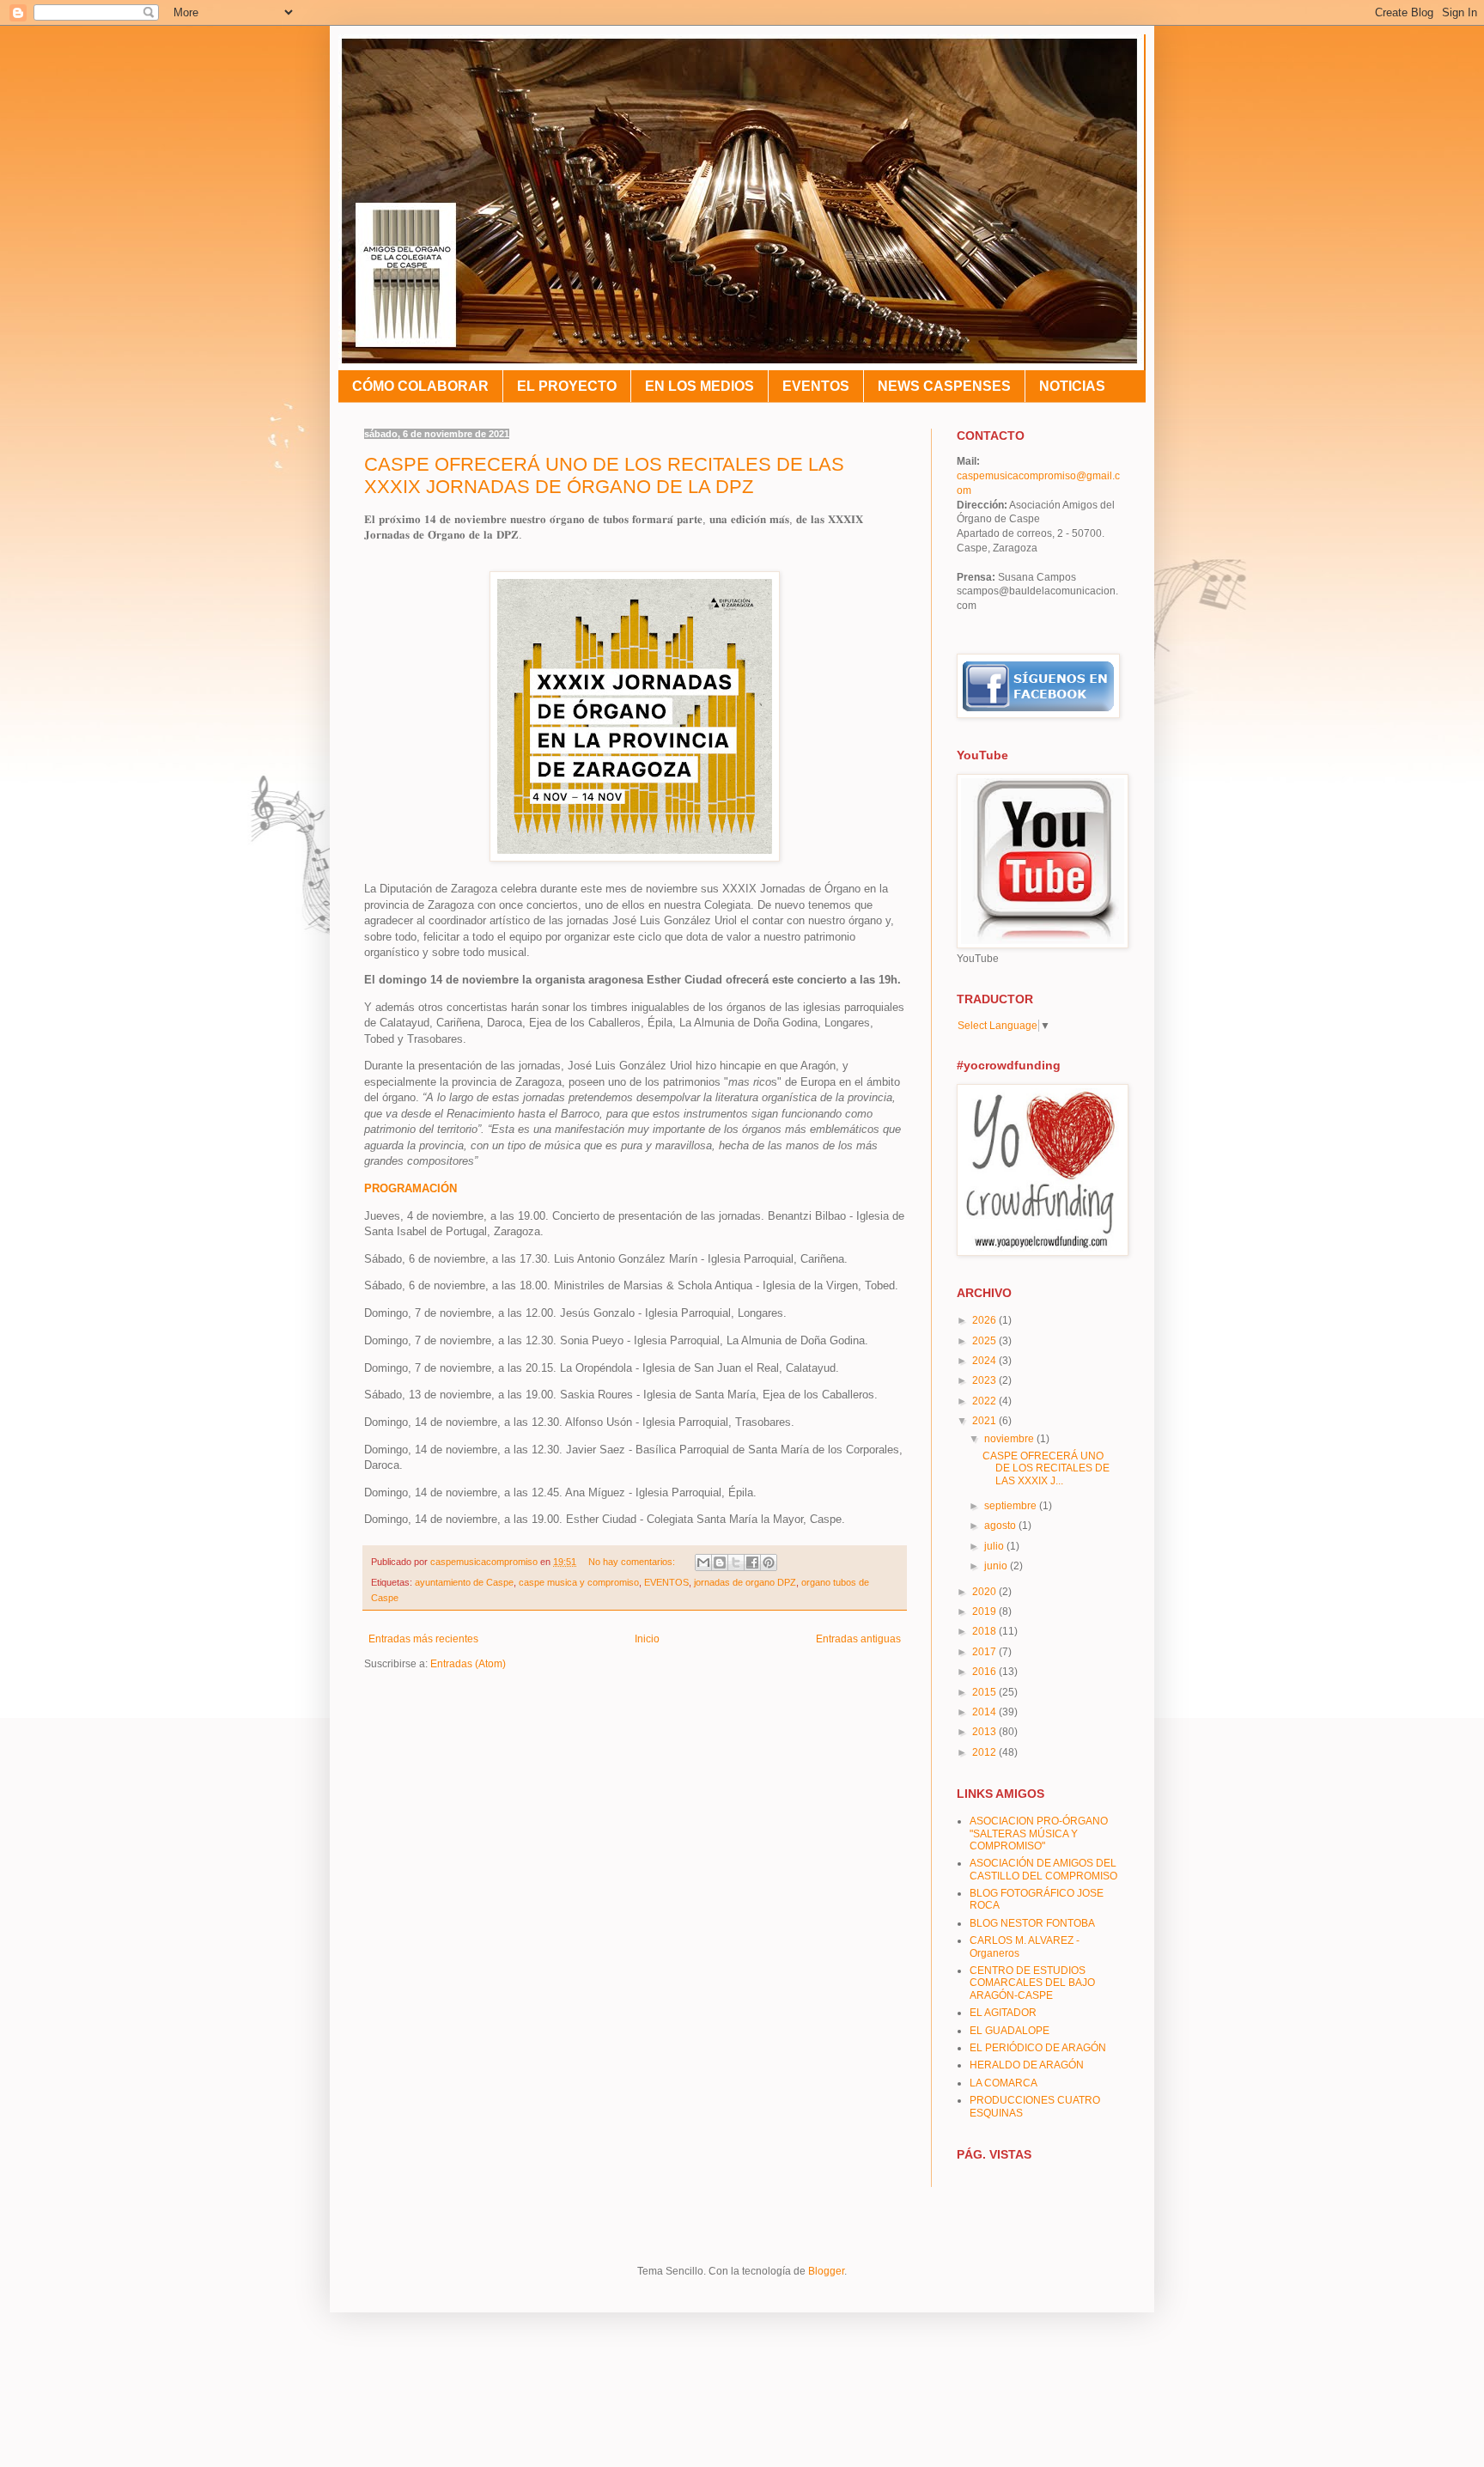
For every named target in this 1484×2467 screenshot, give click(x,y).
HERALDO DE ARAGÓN (1027, 2065)
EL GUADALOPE (1010, 2031)
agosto (1001, 1526)
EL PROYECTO (567, 386)
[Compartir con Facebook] (752, 1562)
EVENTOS (816, 386)
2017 (985, 1652)
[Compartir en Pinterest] (769, 1562)
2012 (985, 1752)
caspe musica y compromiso (579, 1582)
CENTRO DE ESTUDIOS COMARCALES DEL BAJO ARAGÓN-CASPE (1032, 1983)
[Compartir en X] (736, 1562)
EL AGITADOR (1003, 2013)
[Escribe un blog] (720, 1562)
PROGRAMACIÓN (411, 1188)
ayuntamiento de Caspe (464, 1582)
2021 (985, 1421)
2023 (985, 1380)
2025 (985, 1341)
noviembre (1010, 1439)
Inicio (647, 1639)
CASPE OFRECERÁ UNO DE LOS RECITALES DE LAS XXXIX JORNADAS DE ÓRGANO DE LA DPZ (604, 475)
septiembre (1012, 1506)
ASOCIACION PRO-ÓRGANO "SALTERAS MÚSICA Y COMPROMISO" (1039, 1833)
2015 (985, 1692)
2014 (985, 1712)
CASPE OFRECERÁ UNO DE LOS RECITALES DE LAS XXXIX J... (1046, 1468)
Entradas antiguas (858, 1639)
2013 (985, 1732)
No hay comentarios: (633, 1562)
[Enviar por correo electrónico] (703, 1562)
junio (997, 1566)
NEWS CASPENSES (944, 386)
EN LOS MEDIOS (699, 386)
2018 (985, 1631)
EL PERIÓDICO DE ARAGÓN (1038, 2048)
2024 (985, 1361)
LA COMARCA (1004, 2083)
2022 (985, 1401)
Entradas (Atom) (468, 1664)
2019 (985, 1611)
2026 (985, 1320)
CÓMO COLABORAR (420, 386)
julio (995, 1546)
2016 (985, 1672)
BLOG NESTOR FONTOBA (1032, 1923)
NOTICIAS (1072, 386)
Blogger (826, 2271)
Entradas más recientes (423, 1639)
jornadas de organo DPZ (745, 1582)
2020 (985, 1592)
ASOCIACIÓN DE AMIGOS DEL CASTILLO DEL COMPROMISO (1043, 1869)
